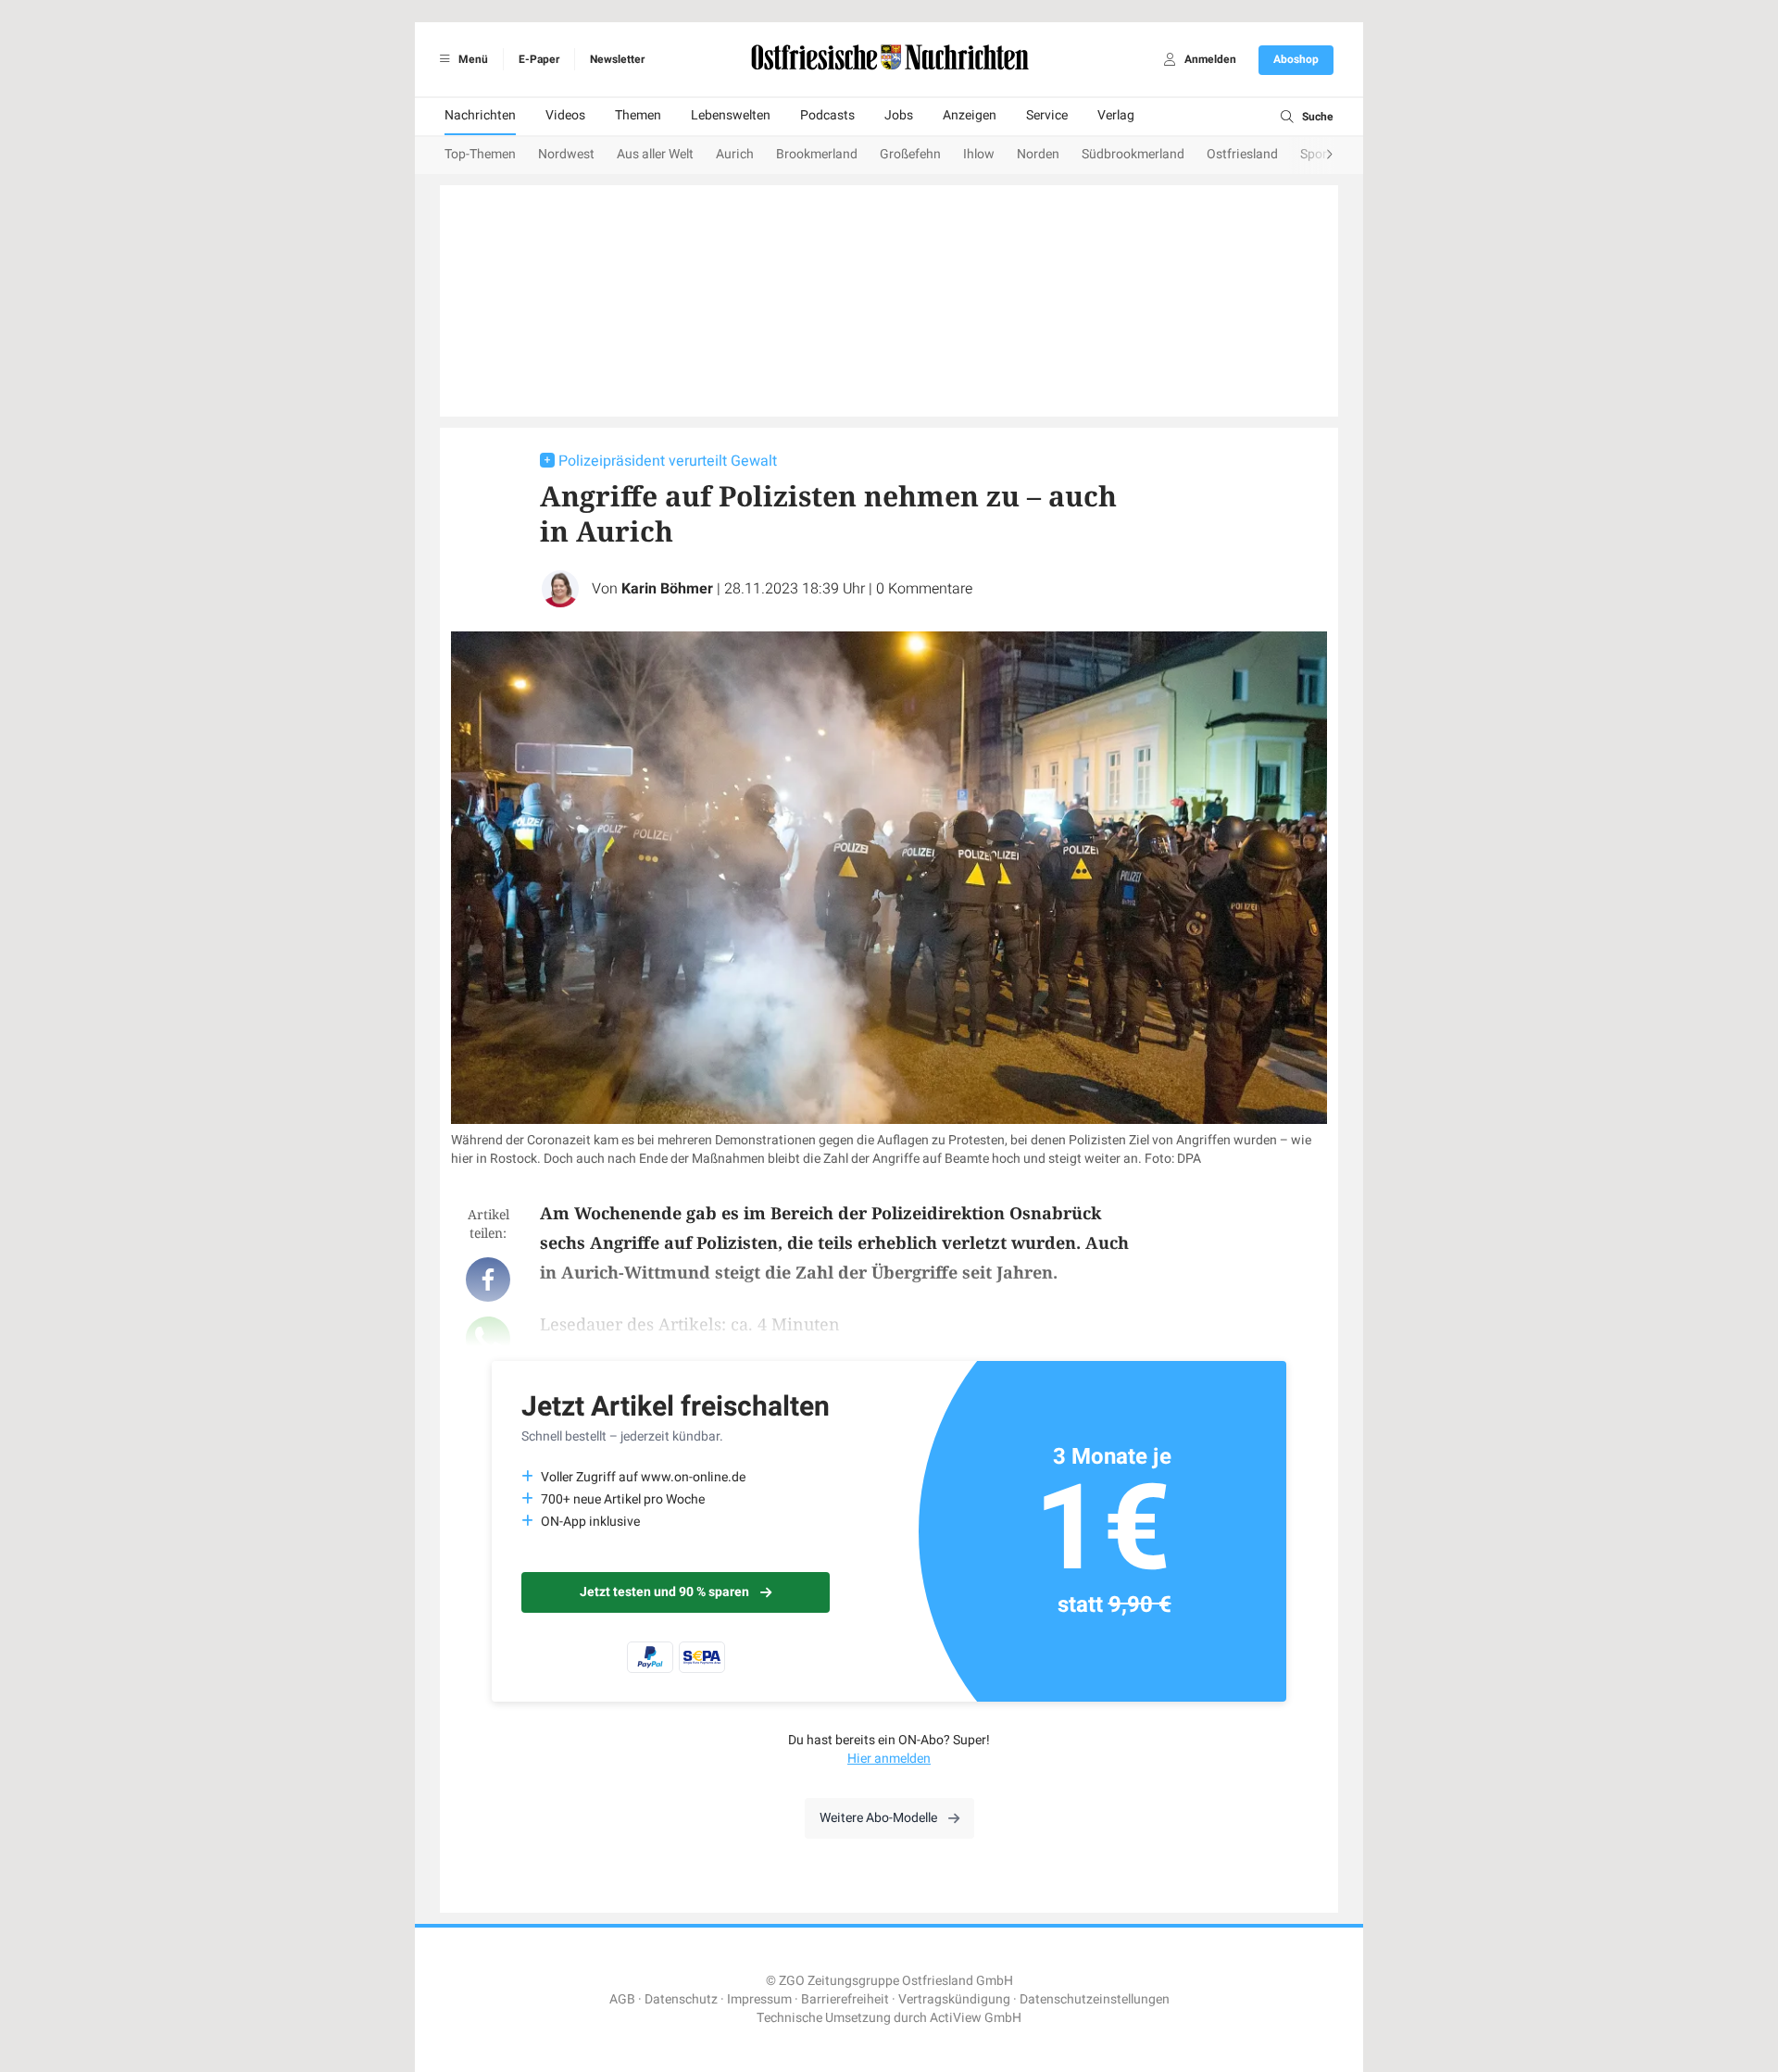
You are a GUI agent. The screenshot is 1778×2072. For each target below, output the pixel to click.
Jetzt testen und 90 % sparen (664, 1592)
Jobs (899, 115)
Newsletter (617, 59)
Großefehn (910, 154)
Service (1047, 115)
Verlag (1116, 115)
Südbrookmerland (1133, 154)
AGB (622, 1999)
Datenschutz (681, 1999)
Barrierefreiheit (845, 1999)
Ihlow (979, 154)
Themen (638, 115)
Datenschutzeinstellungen (1095, 1999)
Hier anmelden (889, 1759)
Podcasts (827, 115)
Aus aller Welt (655, 154)
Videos (565, 115)
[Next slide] (1311, 156)
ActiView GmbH (976, 2018)
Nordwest (566, 154)
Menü (472, 59)
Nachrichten (480, 115)
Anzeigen (970, 115)
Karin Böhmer (667, 589)
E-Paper (539, 59)
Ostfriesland (1242, 154)
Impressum (759, 1999)
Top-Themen (480, 154)
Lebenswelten (731, 115)
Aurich (735, 154)
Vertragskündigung (954, 1999)
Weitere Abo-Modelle (878, 1818)
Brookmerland (817, 154)
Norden (1038, 154)
